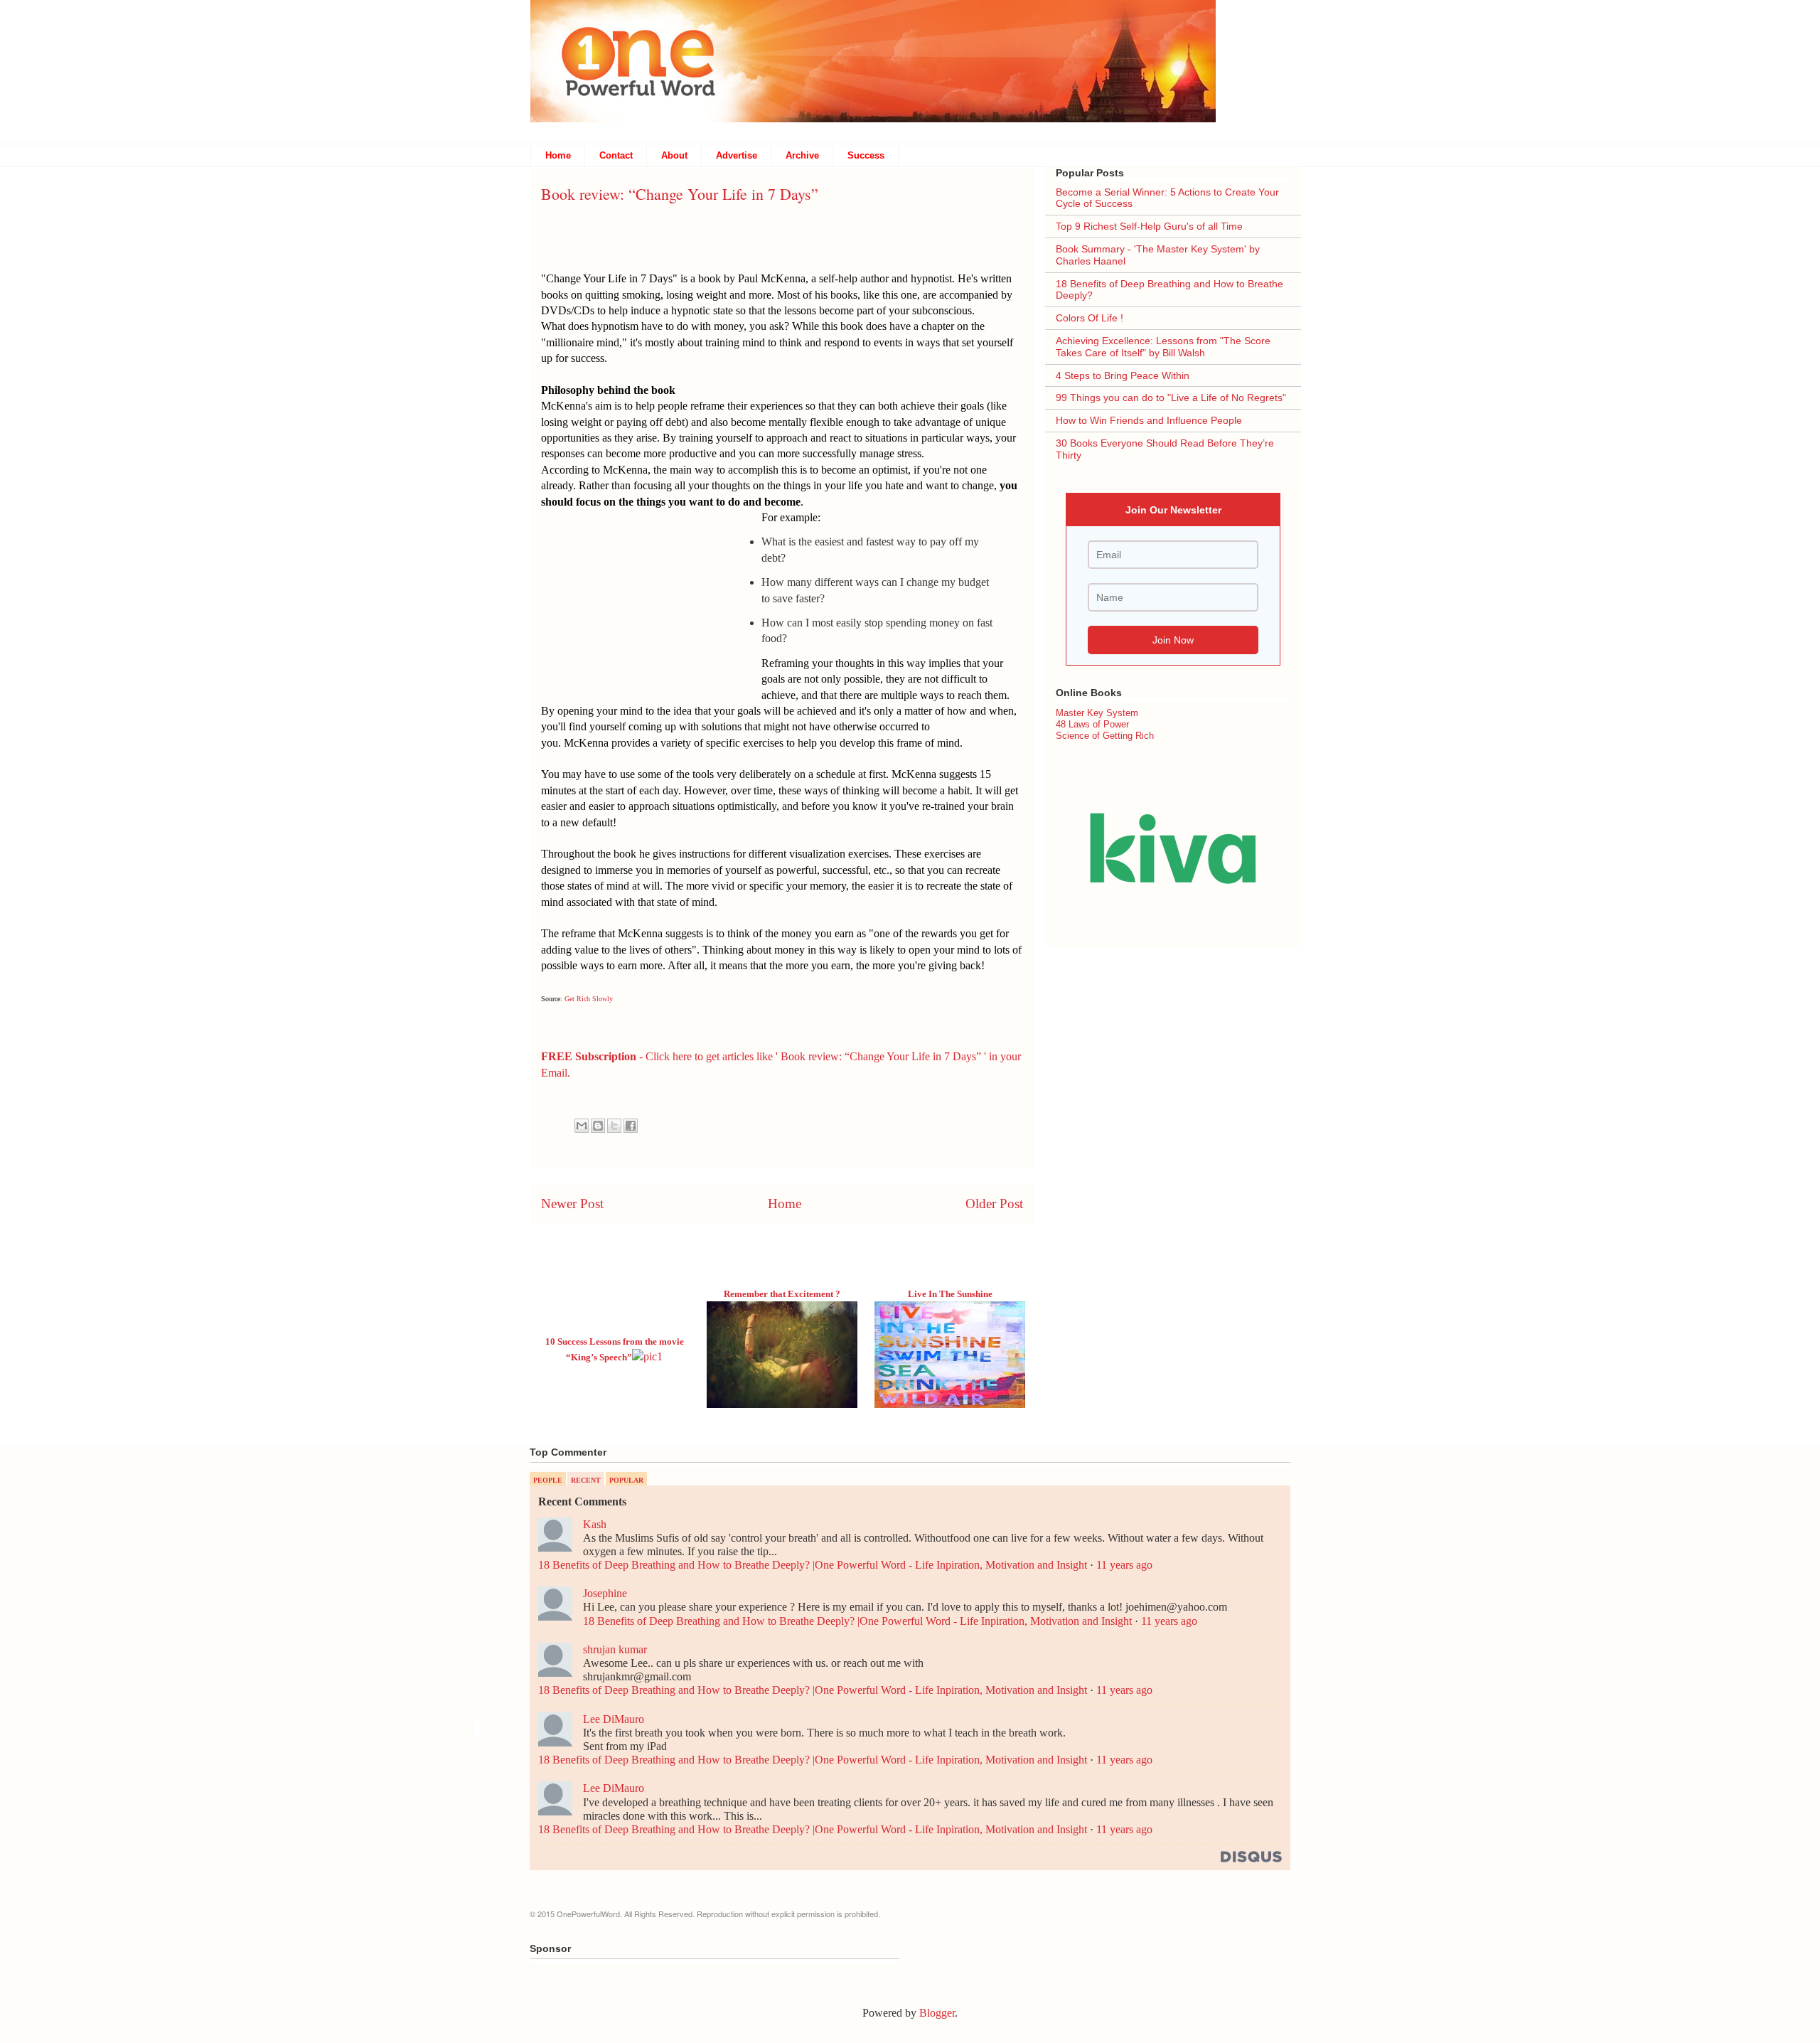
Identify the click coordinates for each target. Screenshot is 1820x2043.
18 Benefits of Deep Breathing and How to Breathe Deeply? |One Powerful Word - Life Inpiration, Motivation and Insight (813, 1565)
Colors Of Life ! (1090, 318)
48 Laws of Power (1092, 724)
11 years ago (1124, 1565)
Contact (616, 155)
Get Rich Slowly (589, 999)
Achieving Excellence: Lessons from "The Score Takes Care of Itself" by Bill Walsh (1163, 347)
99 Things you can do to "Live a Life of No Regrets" (1171, 398)
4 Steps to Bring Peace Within (1123, 375)
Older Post (994, 1204)
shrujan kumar (615, 1649)
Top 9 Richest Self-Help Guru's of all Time (1149, 226)
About (674, 155)
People (548, 1480)
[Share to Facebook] (631, 1126)
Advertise (737, 155)
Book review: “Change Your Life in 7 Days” (680, 194)
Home (558, 155)
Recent (586, 1480)
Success (866, 155)
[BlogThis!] (598, 1126)
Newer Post (572, 1204)
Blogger (937, 2013)
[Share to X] (614, 1126)
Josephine (605, 1593)
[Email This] (582, 1126)
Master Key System (1097, 713)
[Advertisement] (651, 602)
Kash (595, 1524)
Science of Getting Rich (1105, 736)
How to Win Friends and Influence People (1149, 420)
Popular (626, 1480)
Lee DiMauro (614, 1719)
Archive (802, 155)
